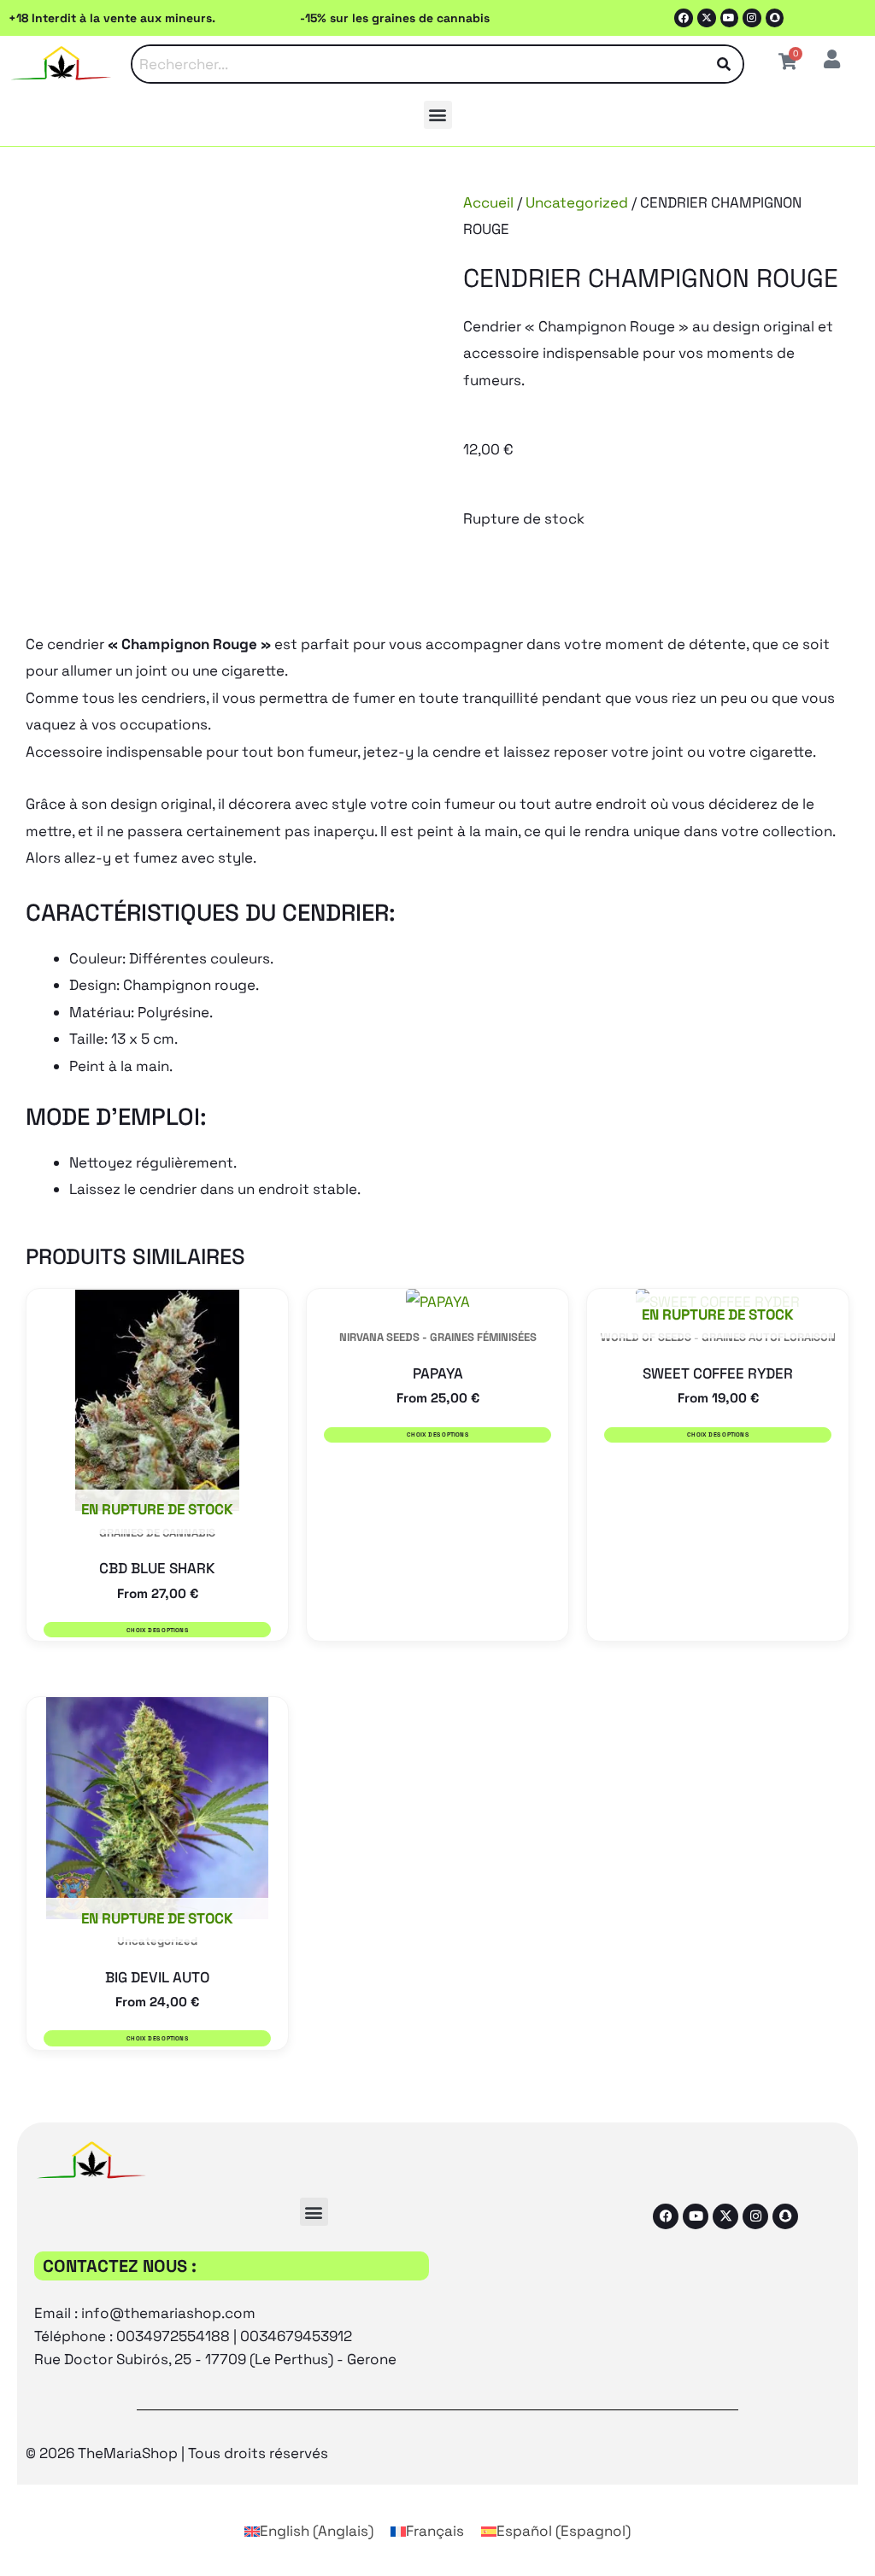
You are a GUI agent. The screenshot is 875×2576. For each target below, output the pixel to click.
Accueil (488, 202)
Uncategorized (577, 202)
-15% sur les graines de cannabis (395, 18)
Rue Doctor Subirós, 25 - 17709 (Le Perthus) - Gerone (215, 2359)
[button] (438, 115)
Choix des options (157, 1630)
